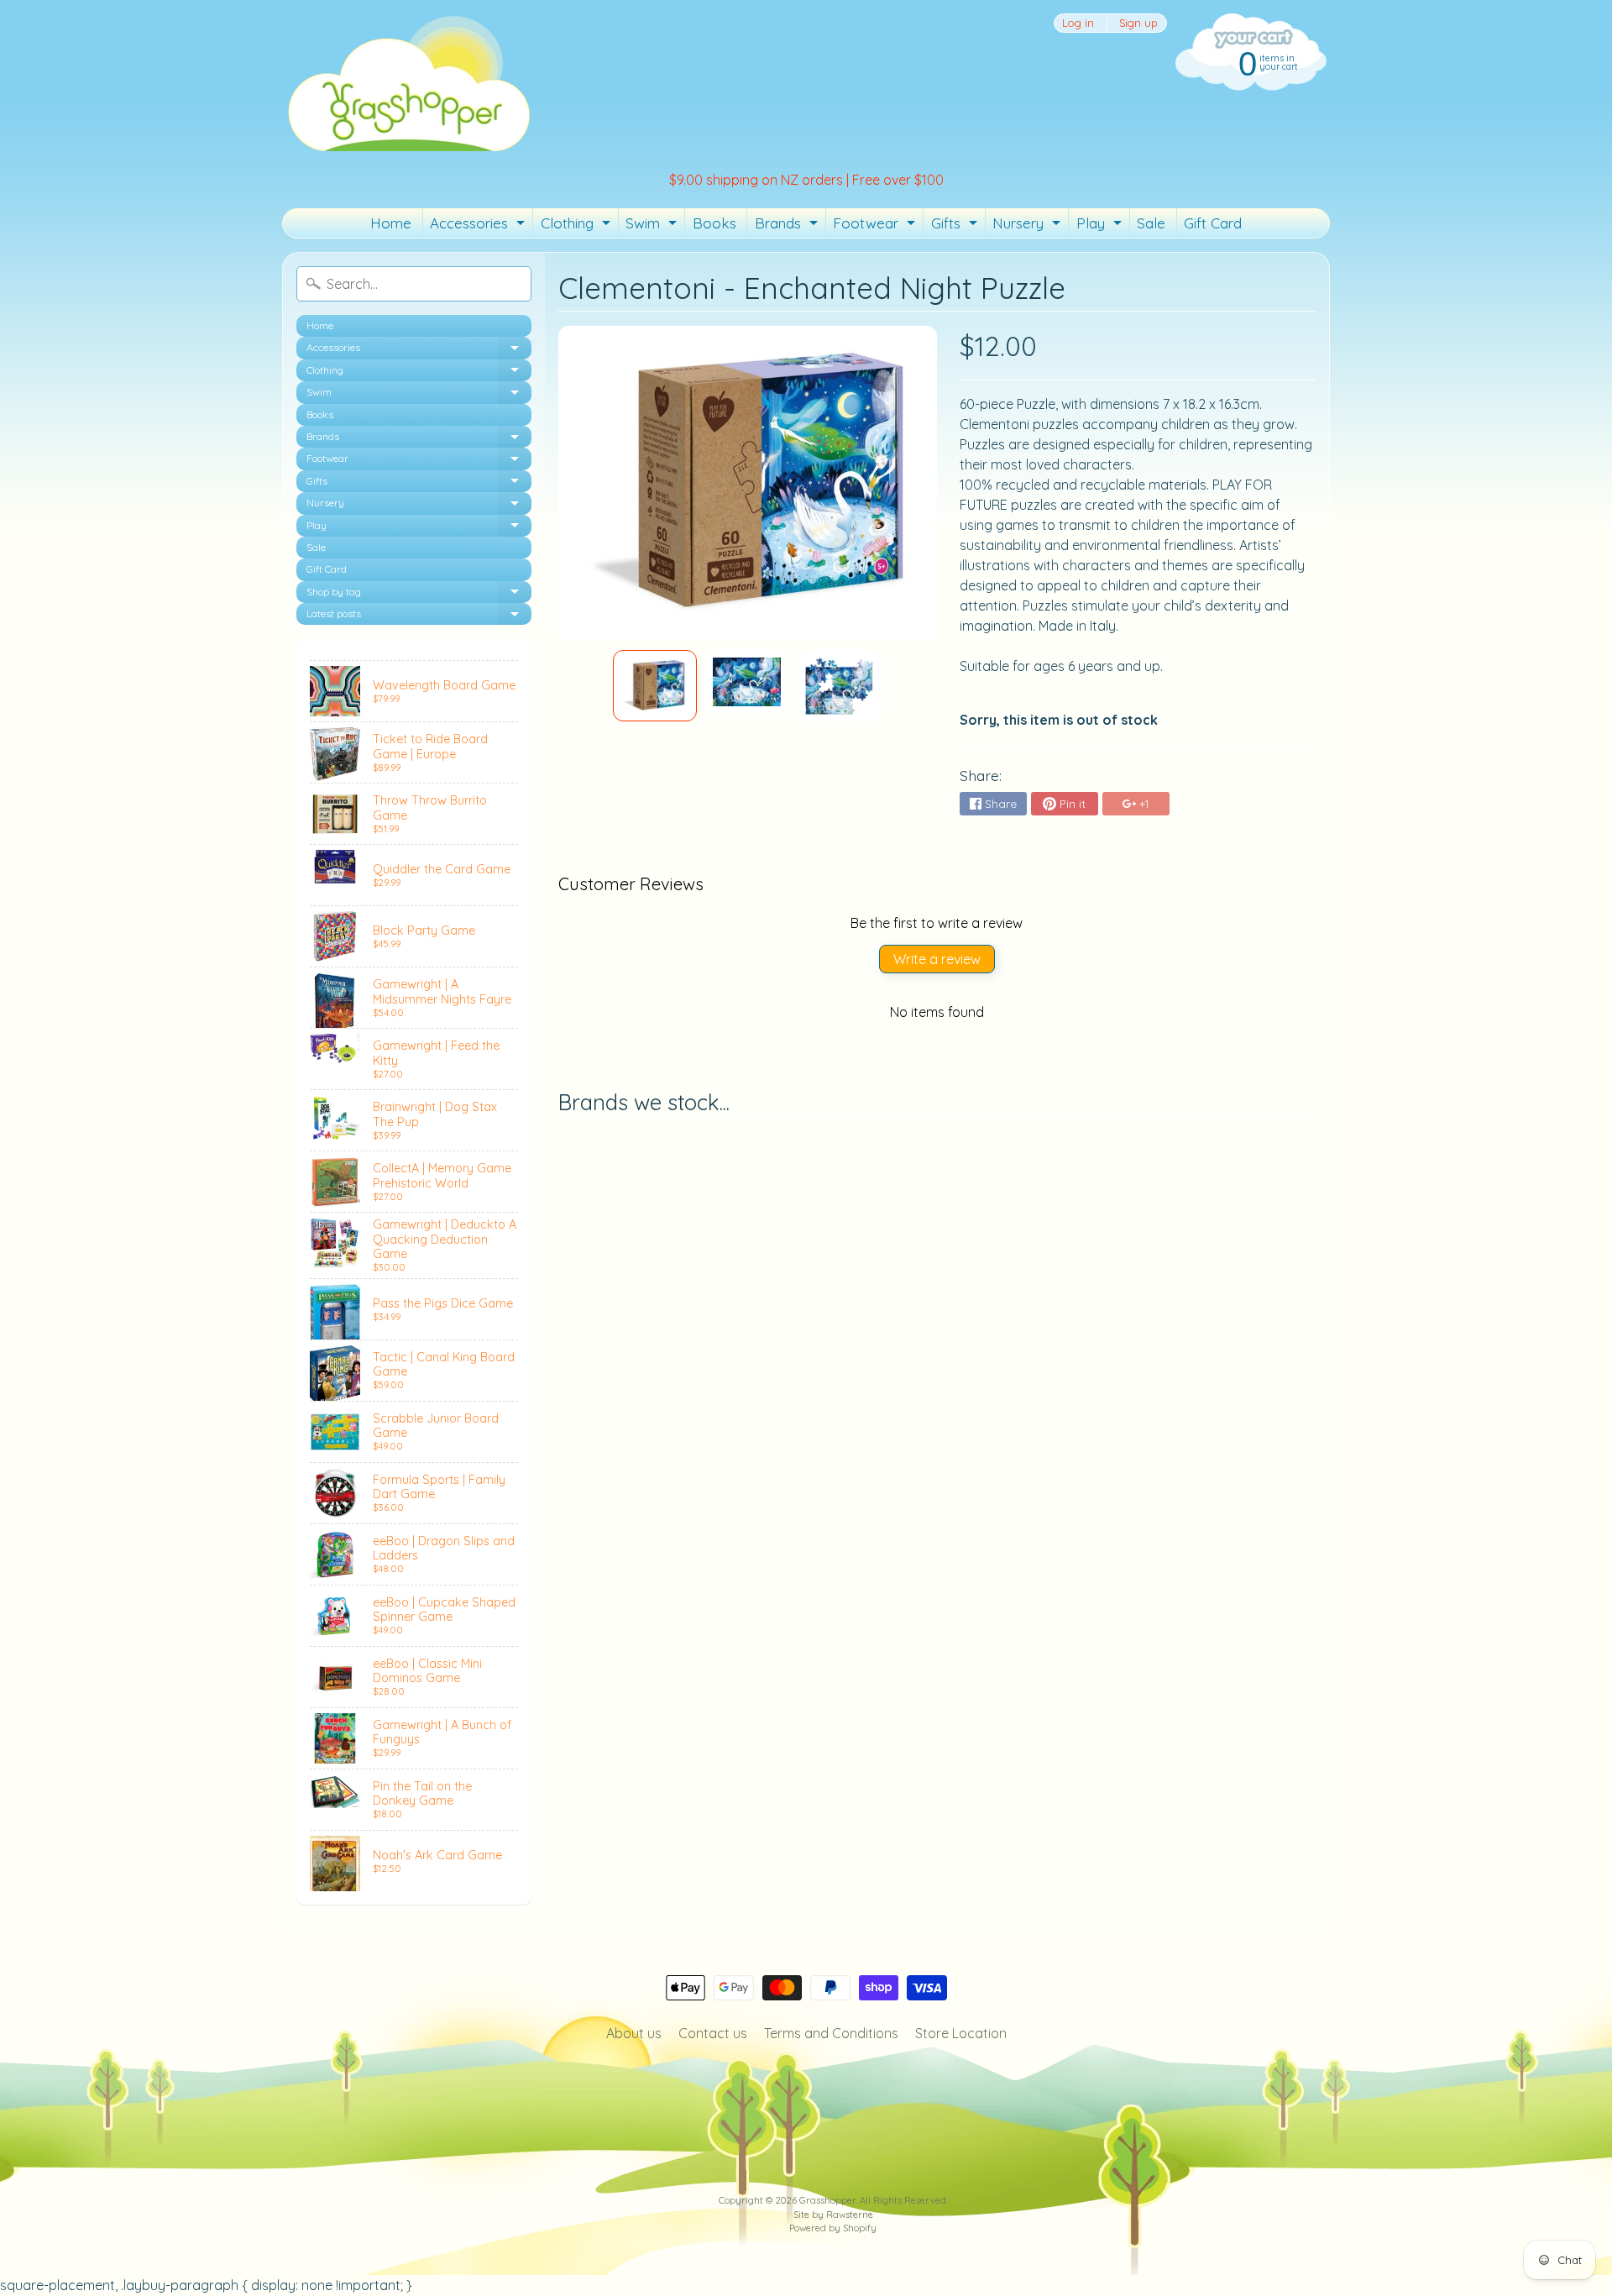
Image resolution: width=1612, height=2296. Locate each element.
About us (634, 2033)
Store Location (961, 2033)
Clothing (578, 226)
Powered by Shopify (833, 2228)
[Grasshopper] (408, 82)
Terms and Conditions (831, 2033)
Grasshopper (827, 2200)
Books (714, 223)
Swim (653, 226)
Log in (1078, 23)
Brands (788, 226)
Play (1101, 226)
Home (391, 223)
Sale (1151, 223)
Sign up (1138, 23)
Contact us (713, 2033)
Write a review (937, 959)
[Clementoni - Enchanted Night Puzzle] (655, 685)
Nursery (1028, 226)
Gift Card (1213, 223)
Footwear (876, 226)
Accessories (479, 226)
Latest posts (419, 616)
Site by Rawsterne (833, 2215)
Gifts (956, 226)
